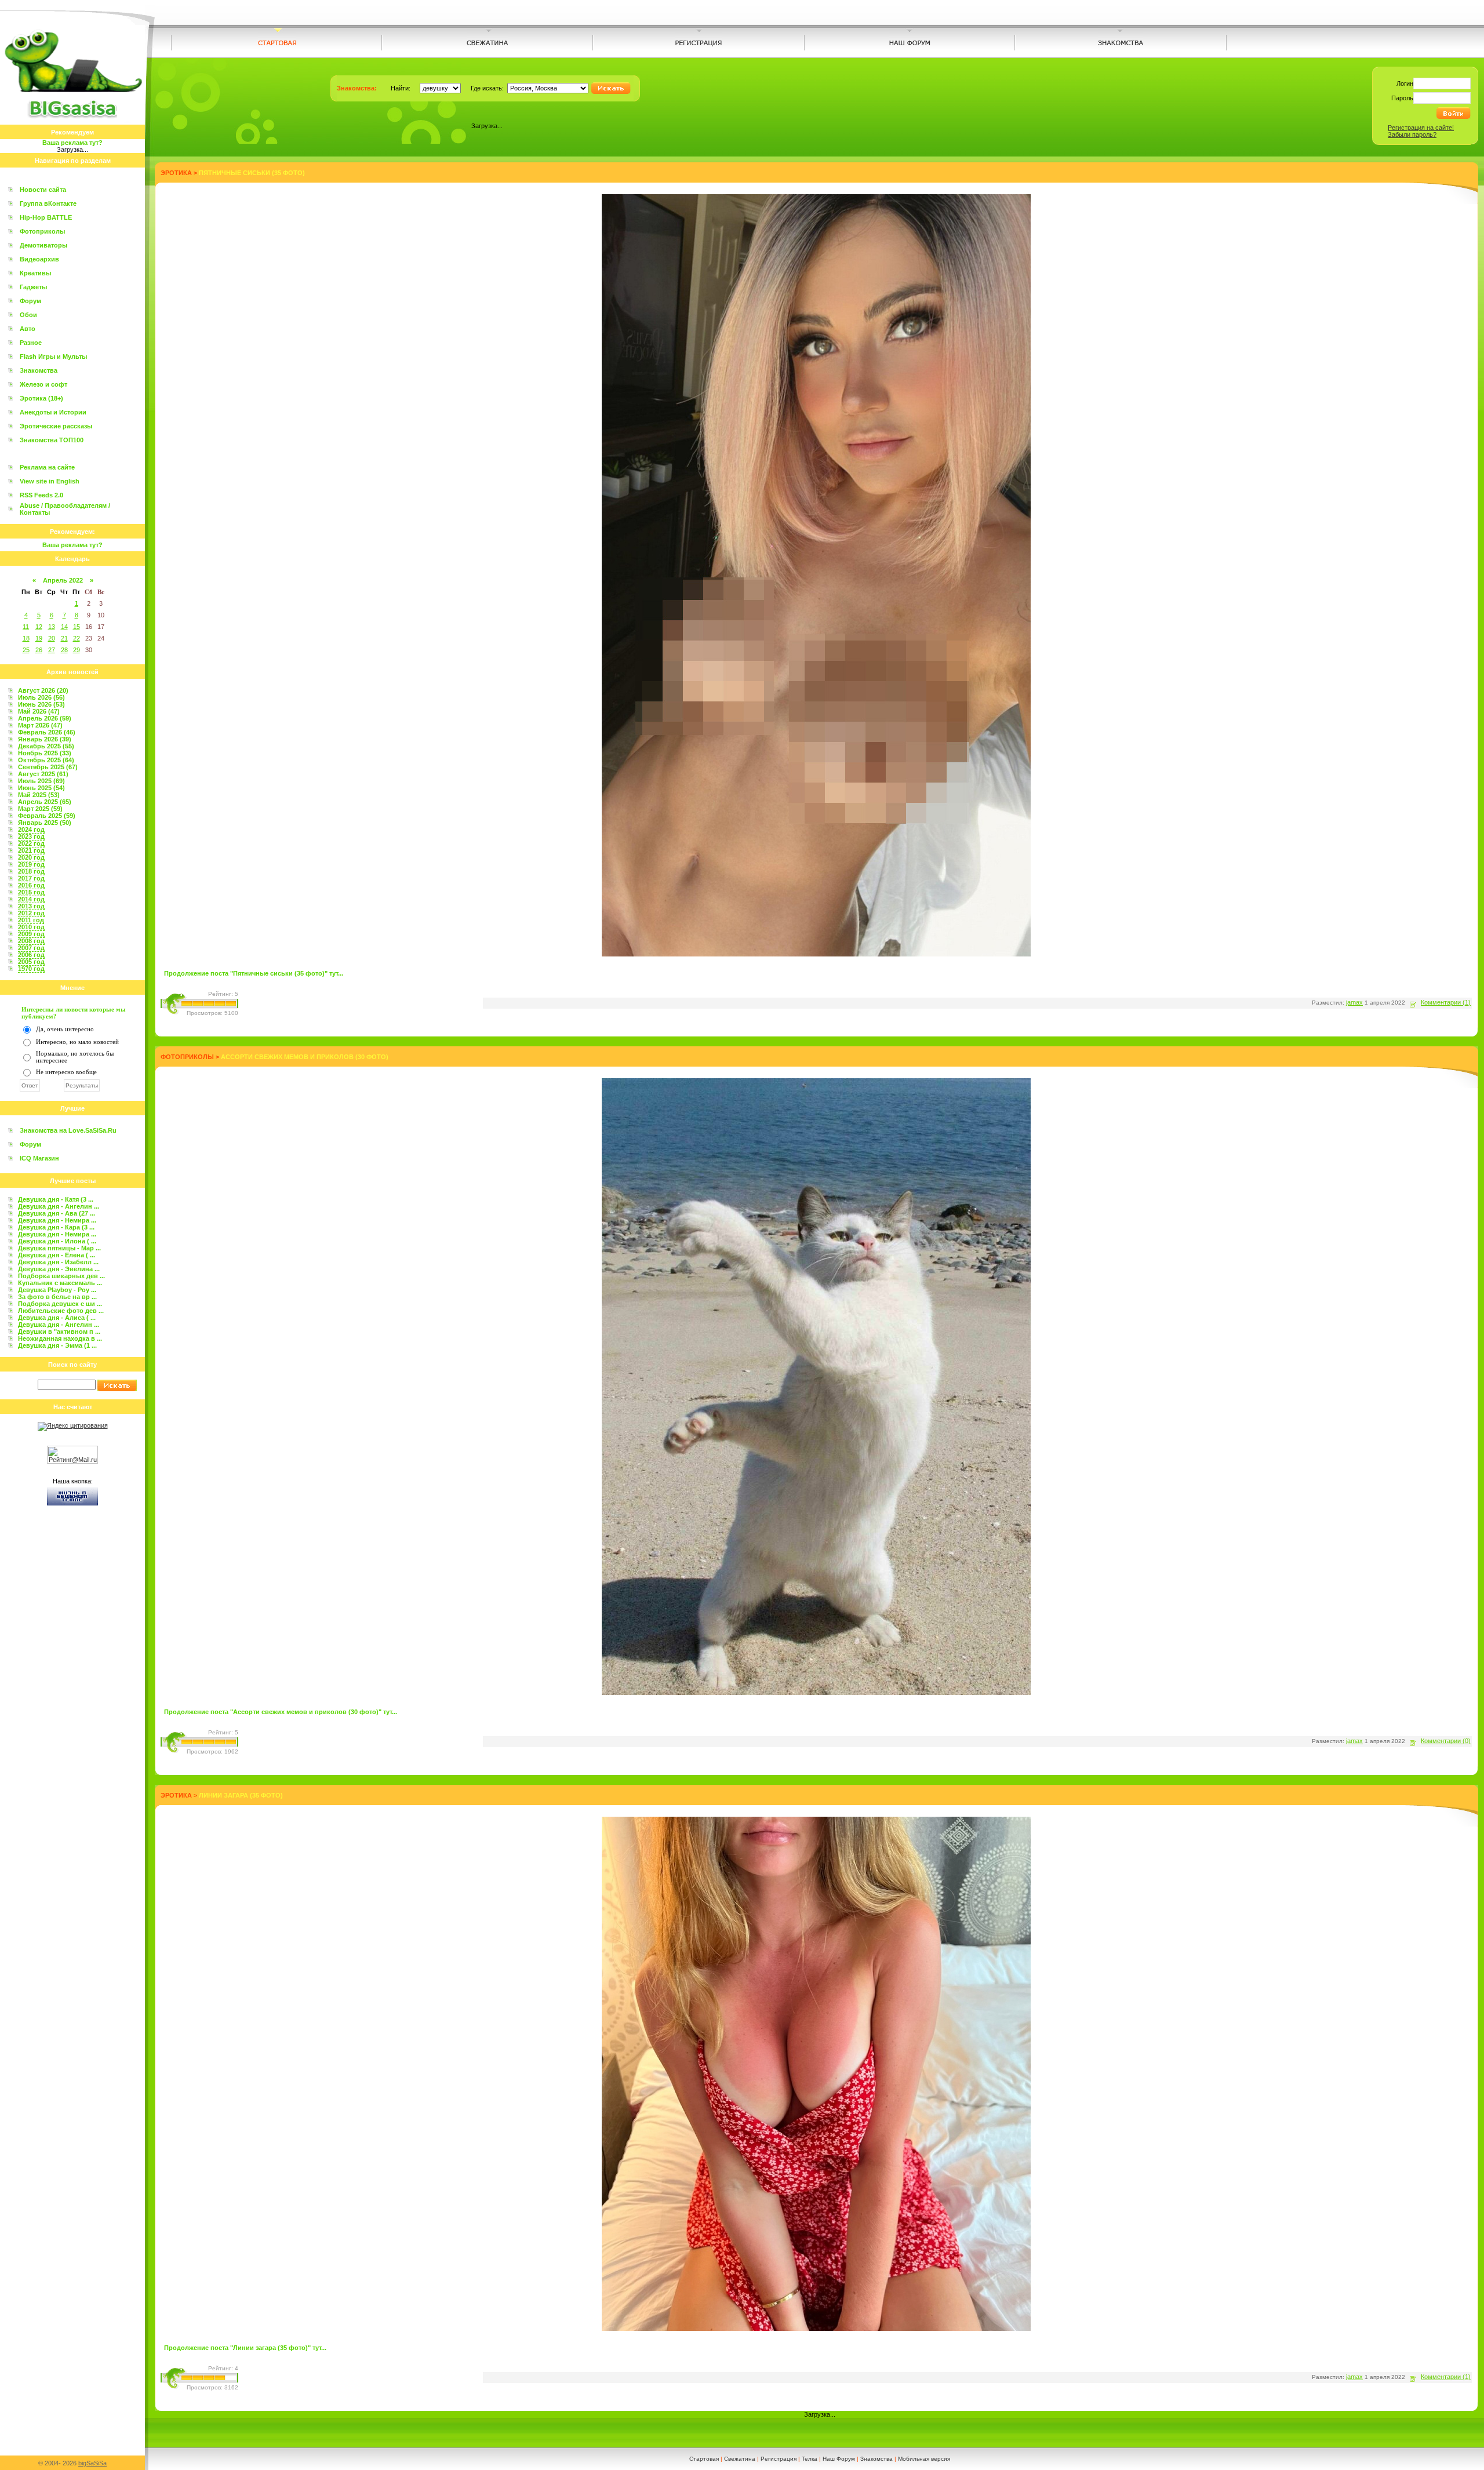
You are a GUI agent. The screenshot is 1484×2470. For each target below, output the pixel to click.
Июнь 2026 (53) (41, 704)
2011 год (31, 920)
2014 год (31, 899)
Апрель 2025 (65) (45, 802)
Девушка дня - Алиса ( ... (57, 1318)
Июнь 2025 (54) (41, 788)
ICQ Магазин (39, 1158)
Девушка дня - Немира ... (57, 1220)
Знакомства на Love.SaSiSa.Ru (68, 1130)
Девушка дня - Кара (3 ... (56, 1227)
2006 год (31, 955)
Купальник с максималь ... (60, 1283)
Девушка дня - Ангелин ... (59, 1206)
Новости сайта (43, 190)
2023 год (31, 836)
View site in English (50, 481)
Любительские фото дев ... (61, 1311)
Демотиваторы (43, 245)
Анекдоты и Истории (53, 412)
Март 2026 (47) (40, 725)
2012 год (31, 913)
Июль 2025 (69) (41, 781)
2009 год (31, 934)
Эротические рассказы (56, 426)
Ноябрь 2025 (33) (45, 753)
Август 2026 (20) (43, 690)
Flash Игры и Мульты (53, 357)
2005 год (31, 962)
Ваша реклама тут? (72, 143)
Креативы (35, 273)
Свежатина (740, 2459)
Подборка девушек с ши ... (60, 1304)
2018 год (31, 871)
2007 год (31, 948)
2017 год (31, 878)
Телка (810, 2459)
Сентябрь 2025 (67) (48, 767)
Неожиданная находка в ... (60, 1338)
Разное (31, 343)
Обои (28, 315)
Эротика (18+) (41, 398)
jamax (1354, 1002)
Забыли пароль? (1412, 134)
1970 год (31, 969)
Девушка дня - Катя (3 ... (56, 1199)
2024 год (31, 830)
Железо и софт (43, 384)
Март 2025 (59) (40, 809)
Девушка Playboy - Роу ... (57, 1290)
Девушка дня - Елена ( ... (57, 1255)
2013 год (31, 906)
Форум (30, 301)
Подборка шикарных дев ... (61, 1276)
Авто (28, 329)
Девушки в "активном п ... (59, 1332)
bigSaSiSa (92, 2463)
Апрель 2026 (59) (45, 718)
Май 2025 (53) (39, 795)
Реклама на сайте (47, 467)
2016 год (31, 885)
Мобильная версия (924, 2459)
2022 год (31, 843)
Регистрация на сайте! (1421, 128)
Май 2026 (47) (39, 711)
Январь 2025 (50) (45, 823)
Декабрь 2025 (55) (46, 746)
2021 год (31, 850)
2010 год (31, 927)
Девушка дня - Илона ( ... (57, 1241)
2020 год (31, 857)
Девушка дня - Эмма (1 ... (57, 1345)
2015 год (31, 892)
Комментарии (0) (1446, 1741)
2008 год (31, 941)
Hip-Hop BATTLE (46, 217)
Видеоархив (39, 259)
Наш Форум (839, 2459)
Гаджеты (33, 287)
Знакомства (39, 370)
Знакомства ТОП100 (52, 440)
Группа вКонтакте (48, 203)
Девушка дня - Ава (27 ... (57, 1213)
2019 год (31, 864)
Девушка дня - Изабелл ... (58, 1262)
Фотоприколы (42, 231)
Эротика (176, 173)
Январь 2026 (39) (45, 739)
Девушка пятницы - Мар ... (59, 1248)
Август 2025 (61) (43, 774)
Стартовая (704, 2459)
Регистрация (779, 2459)
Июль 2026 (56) (41, 697)
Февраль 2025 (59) (47, 816)
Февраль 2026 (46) (47, 732)
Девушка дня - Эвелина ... (59, 1269)
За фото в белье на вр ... (57, 1297)
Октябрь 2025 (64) (46, 760)
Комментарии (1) (1446, 1002)
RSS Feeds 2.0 (41, 495)
